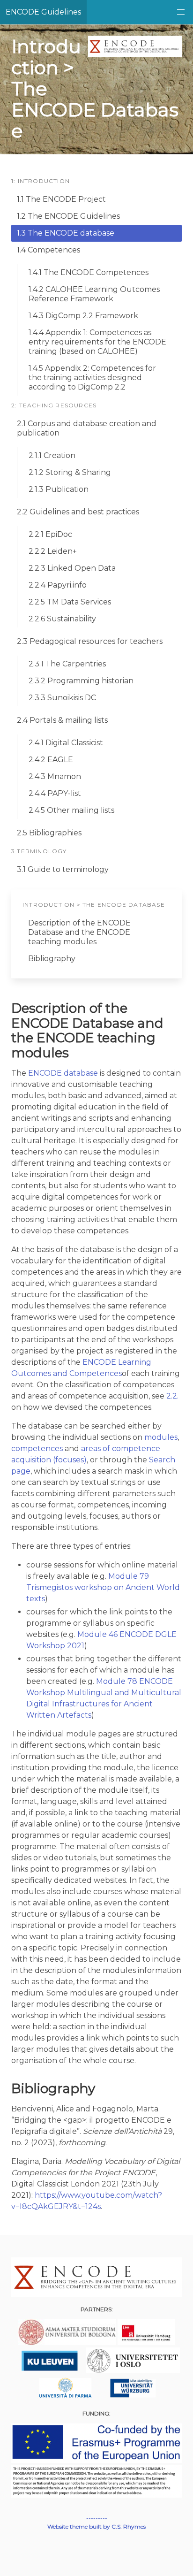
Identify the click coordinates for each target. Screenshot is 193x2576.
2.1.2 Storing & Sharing (70, 472)
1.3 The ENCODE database (66, 233)
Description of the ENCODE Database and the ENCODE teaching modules (79, 932)
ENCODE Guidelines (43, 12)
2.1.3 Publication (59, 489)
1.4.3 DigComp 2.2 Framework (83, 316)
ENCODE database (63, 1073)
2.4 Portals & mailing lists (62, 720)
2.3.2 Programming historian (81, 681)
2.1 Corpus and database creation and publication (87, 428)
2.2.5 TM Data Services (70, 602)
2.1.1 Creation (52, 455)
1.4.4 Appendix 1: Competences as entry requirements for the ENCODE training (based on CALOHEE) (97, 342)
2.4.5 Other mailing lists (71, 810)
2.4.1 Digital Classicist (66, 743)
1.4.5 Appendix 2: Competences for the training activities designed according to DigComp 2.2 (92, 378)
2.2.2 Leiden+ (53, 551)
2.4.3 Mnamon (55, 776)
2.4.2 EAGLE (51, 760)
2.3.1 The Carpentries (67, 664)
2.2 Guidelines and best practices (78, 512)
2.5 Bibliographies (49, 833)
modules (161, 1437)
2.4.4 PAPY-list (55, 793)
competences (37, 1449)
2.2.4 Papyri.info (58, 585)
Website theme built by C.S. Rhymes (96, 2526)
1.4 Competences (48, 250)
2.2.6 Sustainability (62, 619)
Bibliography (52, 959)
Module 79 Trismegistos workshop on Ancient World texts (103, 1587)
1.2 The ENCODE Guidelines (68, 216)
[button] (181, 12)
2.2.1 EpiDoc (50, 534)
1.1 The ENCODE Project (61, 199)
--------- (97, 2518)
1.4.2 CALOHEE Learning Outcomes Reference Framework (94, 294)
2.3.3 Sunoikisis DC (62, 698)
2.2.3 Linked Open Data (72, 568)
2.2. (172, 1396)
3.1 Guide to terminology (63, 869)
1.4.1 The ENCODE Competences (89, 272)
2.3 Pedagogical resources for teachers (90, 641)
